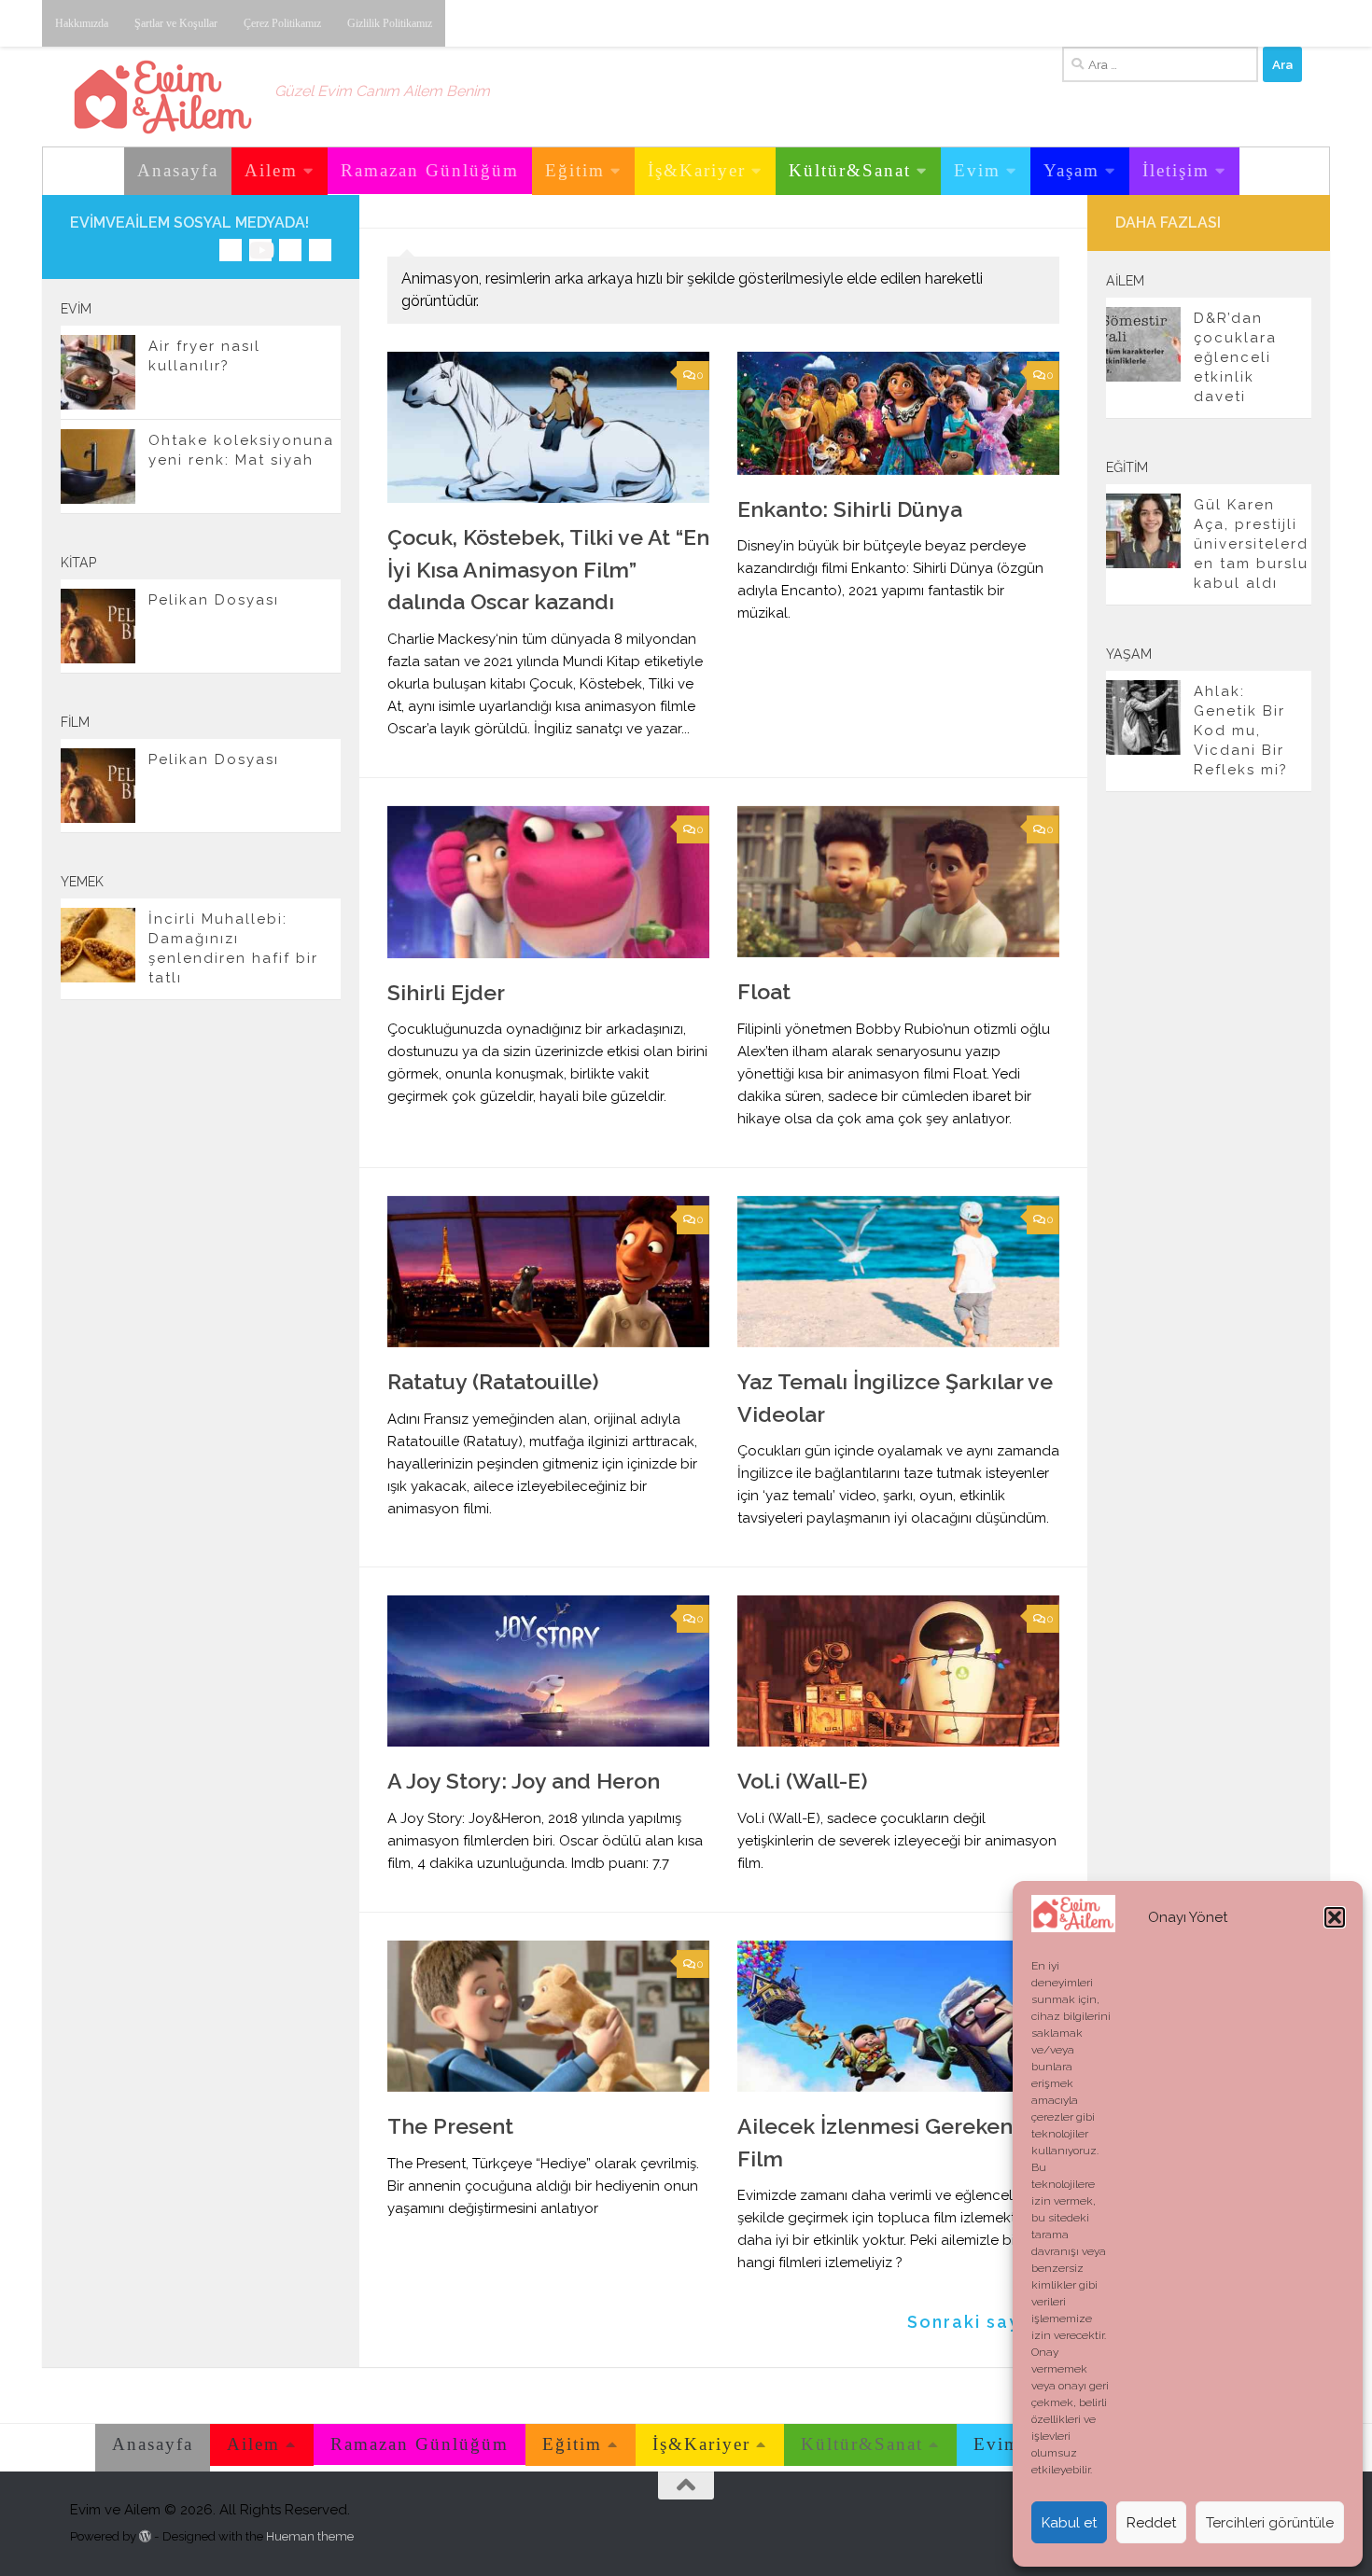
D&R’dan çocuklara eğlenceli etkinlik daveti (1235, 357)
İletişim (1176, 170)
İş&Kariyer (697, 170)
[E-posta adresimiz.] (320, 250)
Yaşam (1071, 170)
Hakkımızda (82, 23)
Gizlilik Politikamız (390, 23)
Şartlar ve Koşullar (176, 23)
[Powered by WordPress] (145, 2536)
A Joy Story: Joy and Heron (524, 1781)
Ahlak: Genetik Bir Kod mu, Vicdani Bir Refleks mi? (1241, 731)
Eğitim (575, 170)
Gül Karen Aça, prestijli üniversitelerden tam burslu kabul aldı (1251, 544)
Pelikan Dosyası (214, 600)
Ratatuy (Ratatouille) (493, 1381)
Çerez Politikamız (282, 23)
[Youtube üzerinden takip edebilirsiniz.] (260, 250)
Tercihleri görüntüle (1270, 2523)
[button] (1335, 1917)
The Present (450, 2126)
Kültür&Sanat (850, 170)
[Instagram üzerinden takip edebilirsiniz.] (231, 250)
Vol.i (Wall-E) (803, 1781)
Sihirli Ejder (446, 992)
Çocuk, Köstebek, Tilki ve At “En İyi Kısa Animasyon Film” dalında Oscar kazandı (548, 569)
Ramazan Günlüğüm (430, 170)
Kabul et (1069, 2523)
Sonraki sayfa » (983, 2322)
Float (764, 991)
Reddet (1151, 2523)
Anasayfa (178, 170)
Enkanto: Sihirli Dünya (850, 509)
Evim (977, 170)
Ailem (271, 170)
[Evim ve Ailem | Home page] (163, 97)
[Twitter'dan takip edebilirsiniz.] (290, 250)
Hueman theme (310, 2536)
